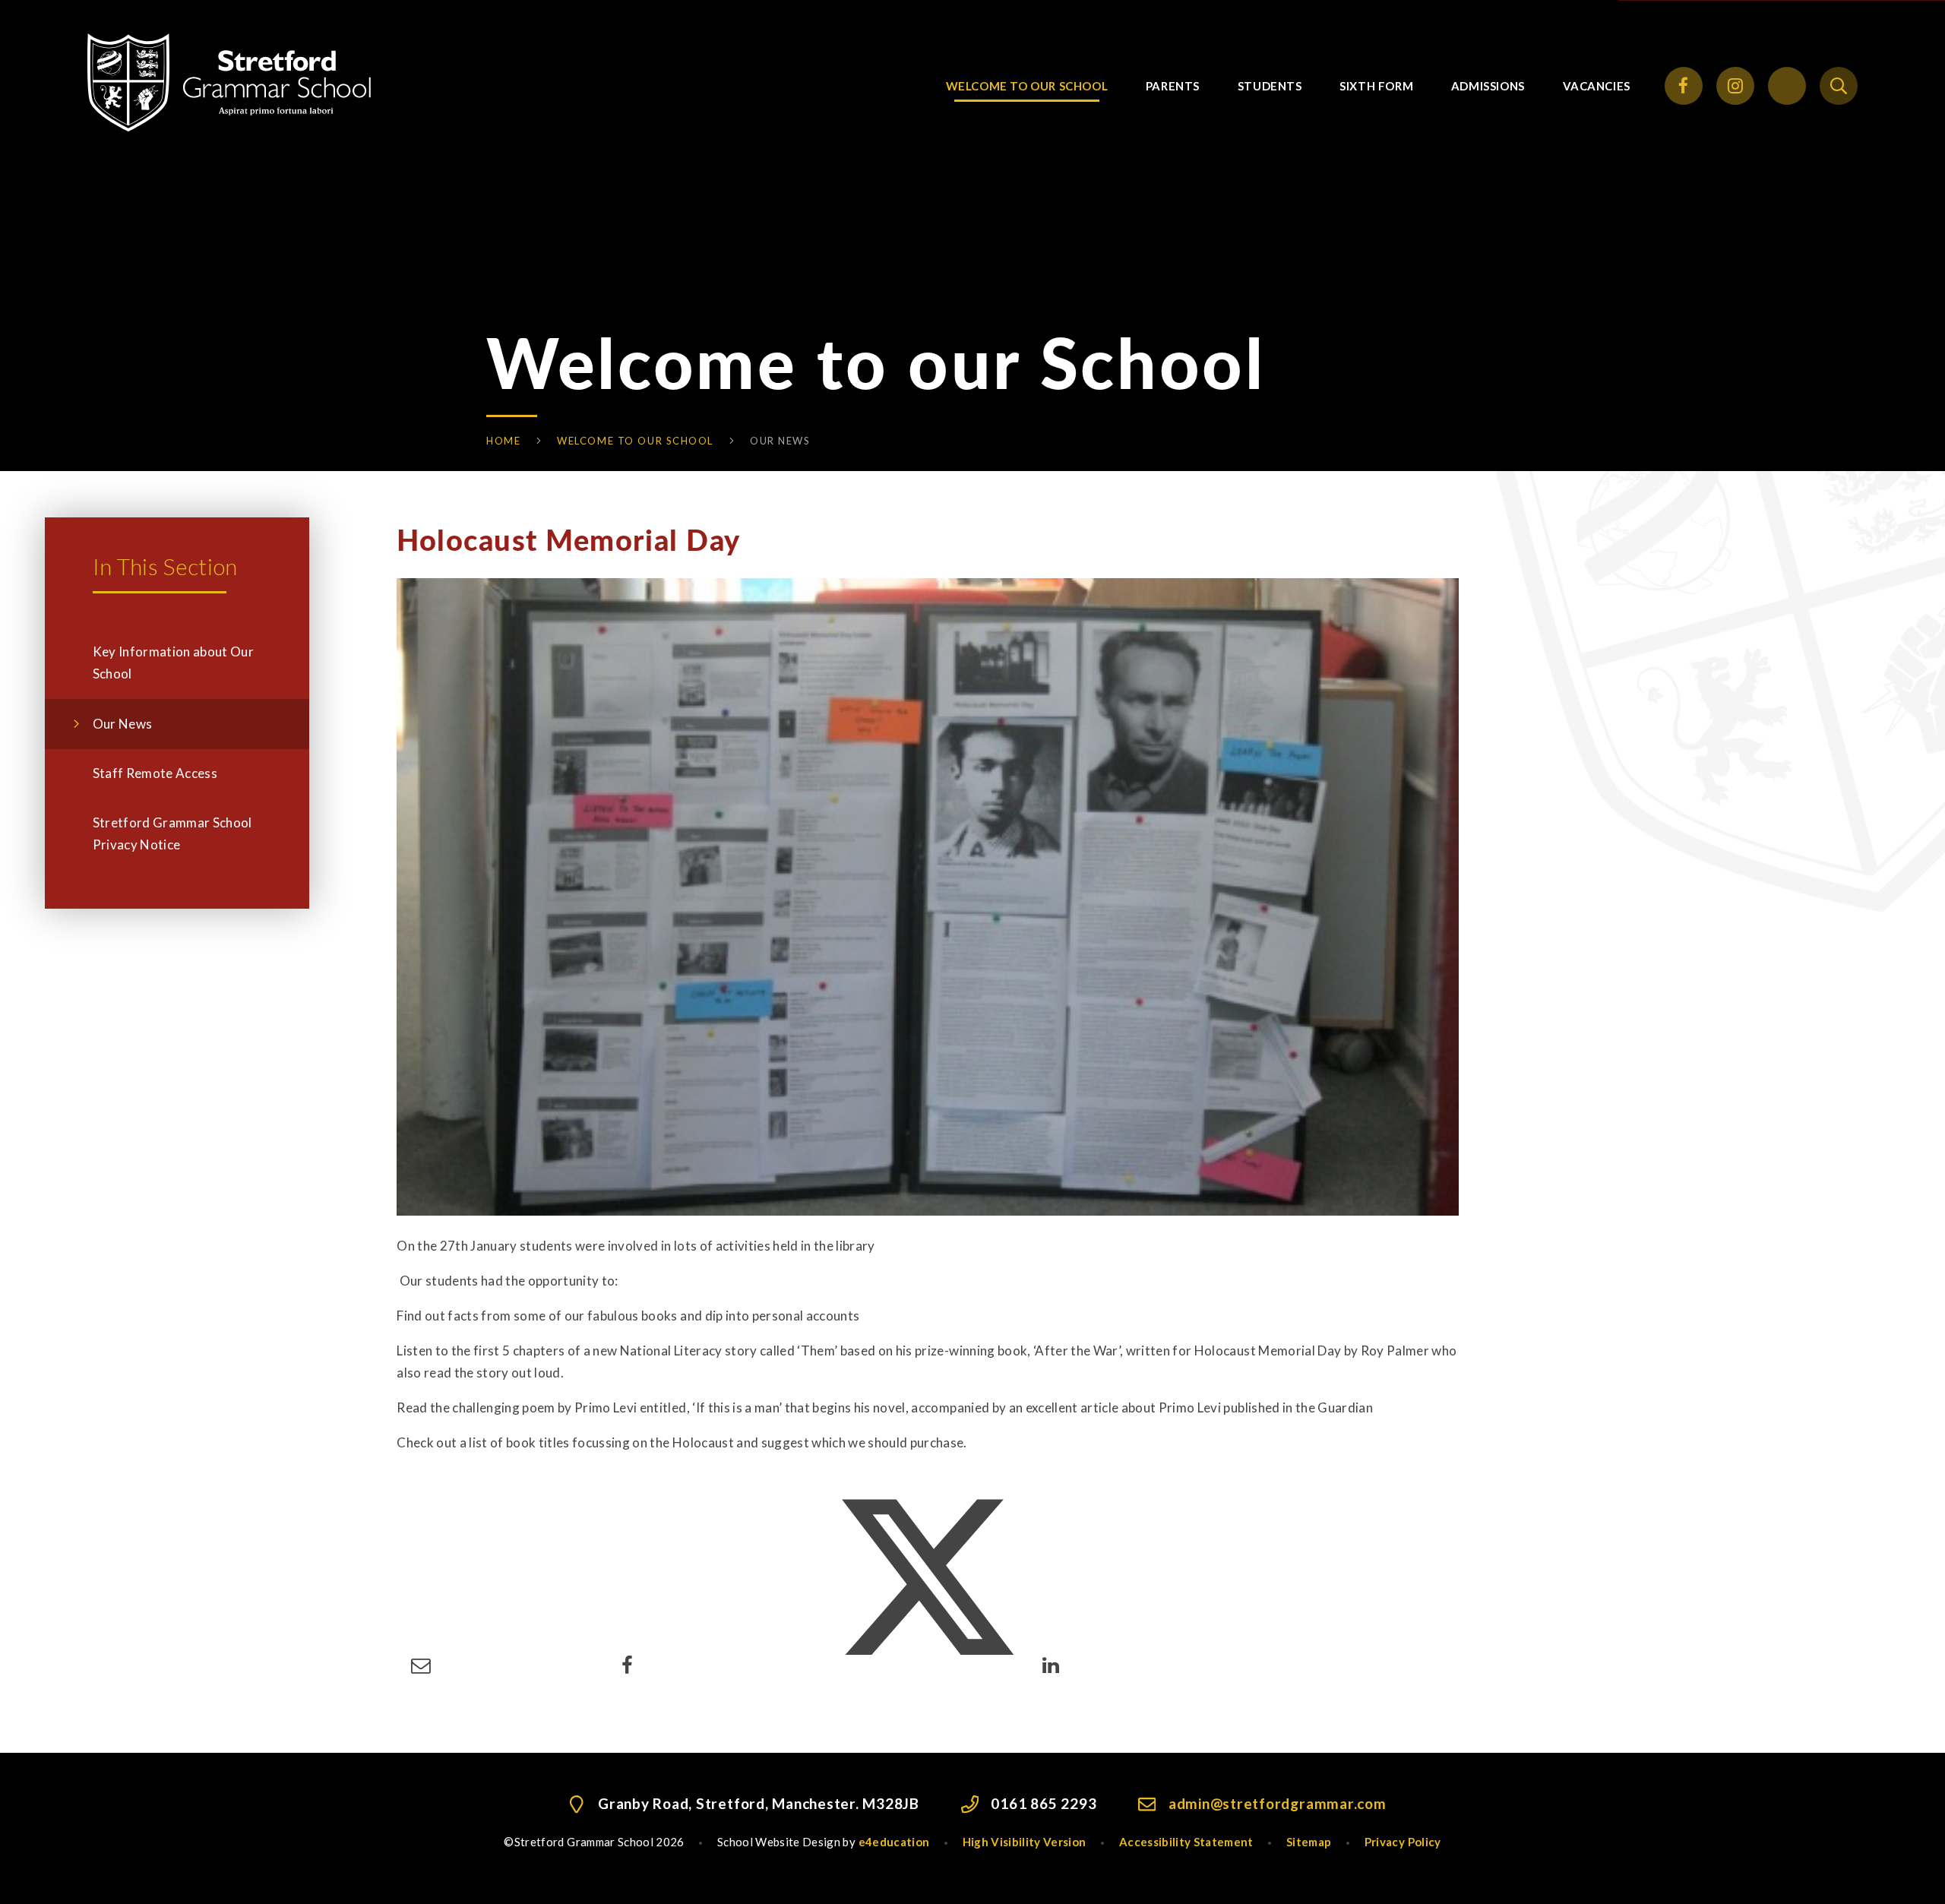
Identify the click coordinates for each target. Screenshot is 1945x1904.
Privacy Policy (1403, 1842)
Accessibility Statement (1186, 1842)
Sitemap (1309, 1842)
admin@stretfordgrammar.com (1278, 1803)
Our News (780, 441)
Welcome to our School (635, 441)
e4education (894, 1842)
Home (503, 441)
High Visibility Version (1025, 1842)
